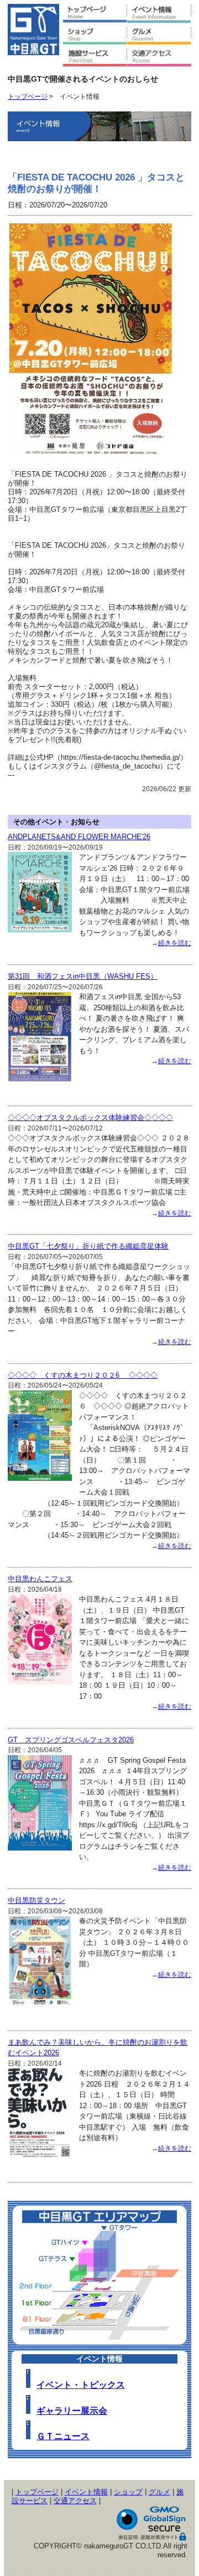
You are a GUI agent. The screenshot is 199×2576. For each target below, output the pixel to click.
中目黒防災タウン (36, 1900)
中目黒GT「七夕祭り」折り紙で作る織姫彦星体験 (88, 1246)
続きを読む (175, 943)
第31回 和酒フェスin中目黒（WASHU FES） (83, 976)
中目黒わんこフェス (40, 1579)
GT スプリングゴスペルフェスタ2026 (71, 1740)
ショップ (128, 2492)
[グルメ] (159, 36)
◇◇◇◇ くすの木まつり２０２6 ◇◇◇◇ (83, 1375)
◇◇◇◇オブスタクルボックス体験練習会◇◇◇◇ (90, 1118)
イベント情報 (86, 2492)
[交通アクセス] (159, 58)
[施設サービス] (95, 58)
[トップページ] (95, 14)
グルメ (159, 2492)
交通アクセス (75, 2501)
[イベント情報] (159, 14)
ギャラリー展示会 (72, 2411)
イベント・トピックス (81, 2385)
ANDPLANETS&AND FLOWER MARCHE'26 (79, 837)
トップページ (28, 96)
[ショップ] (95, 36)
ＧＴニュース (63, 2436)
